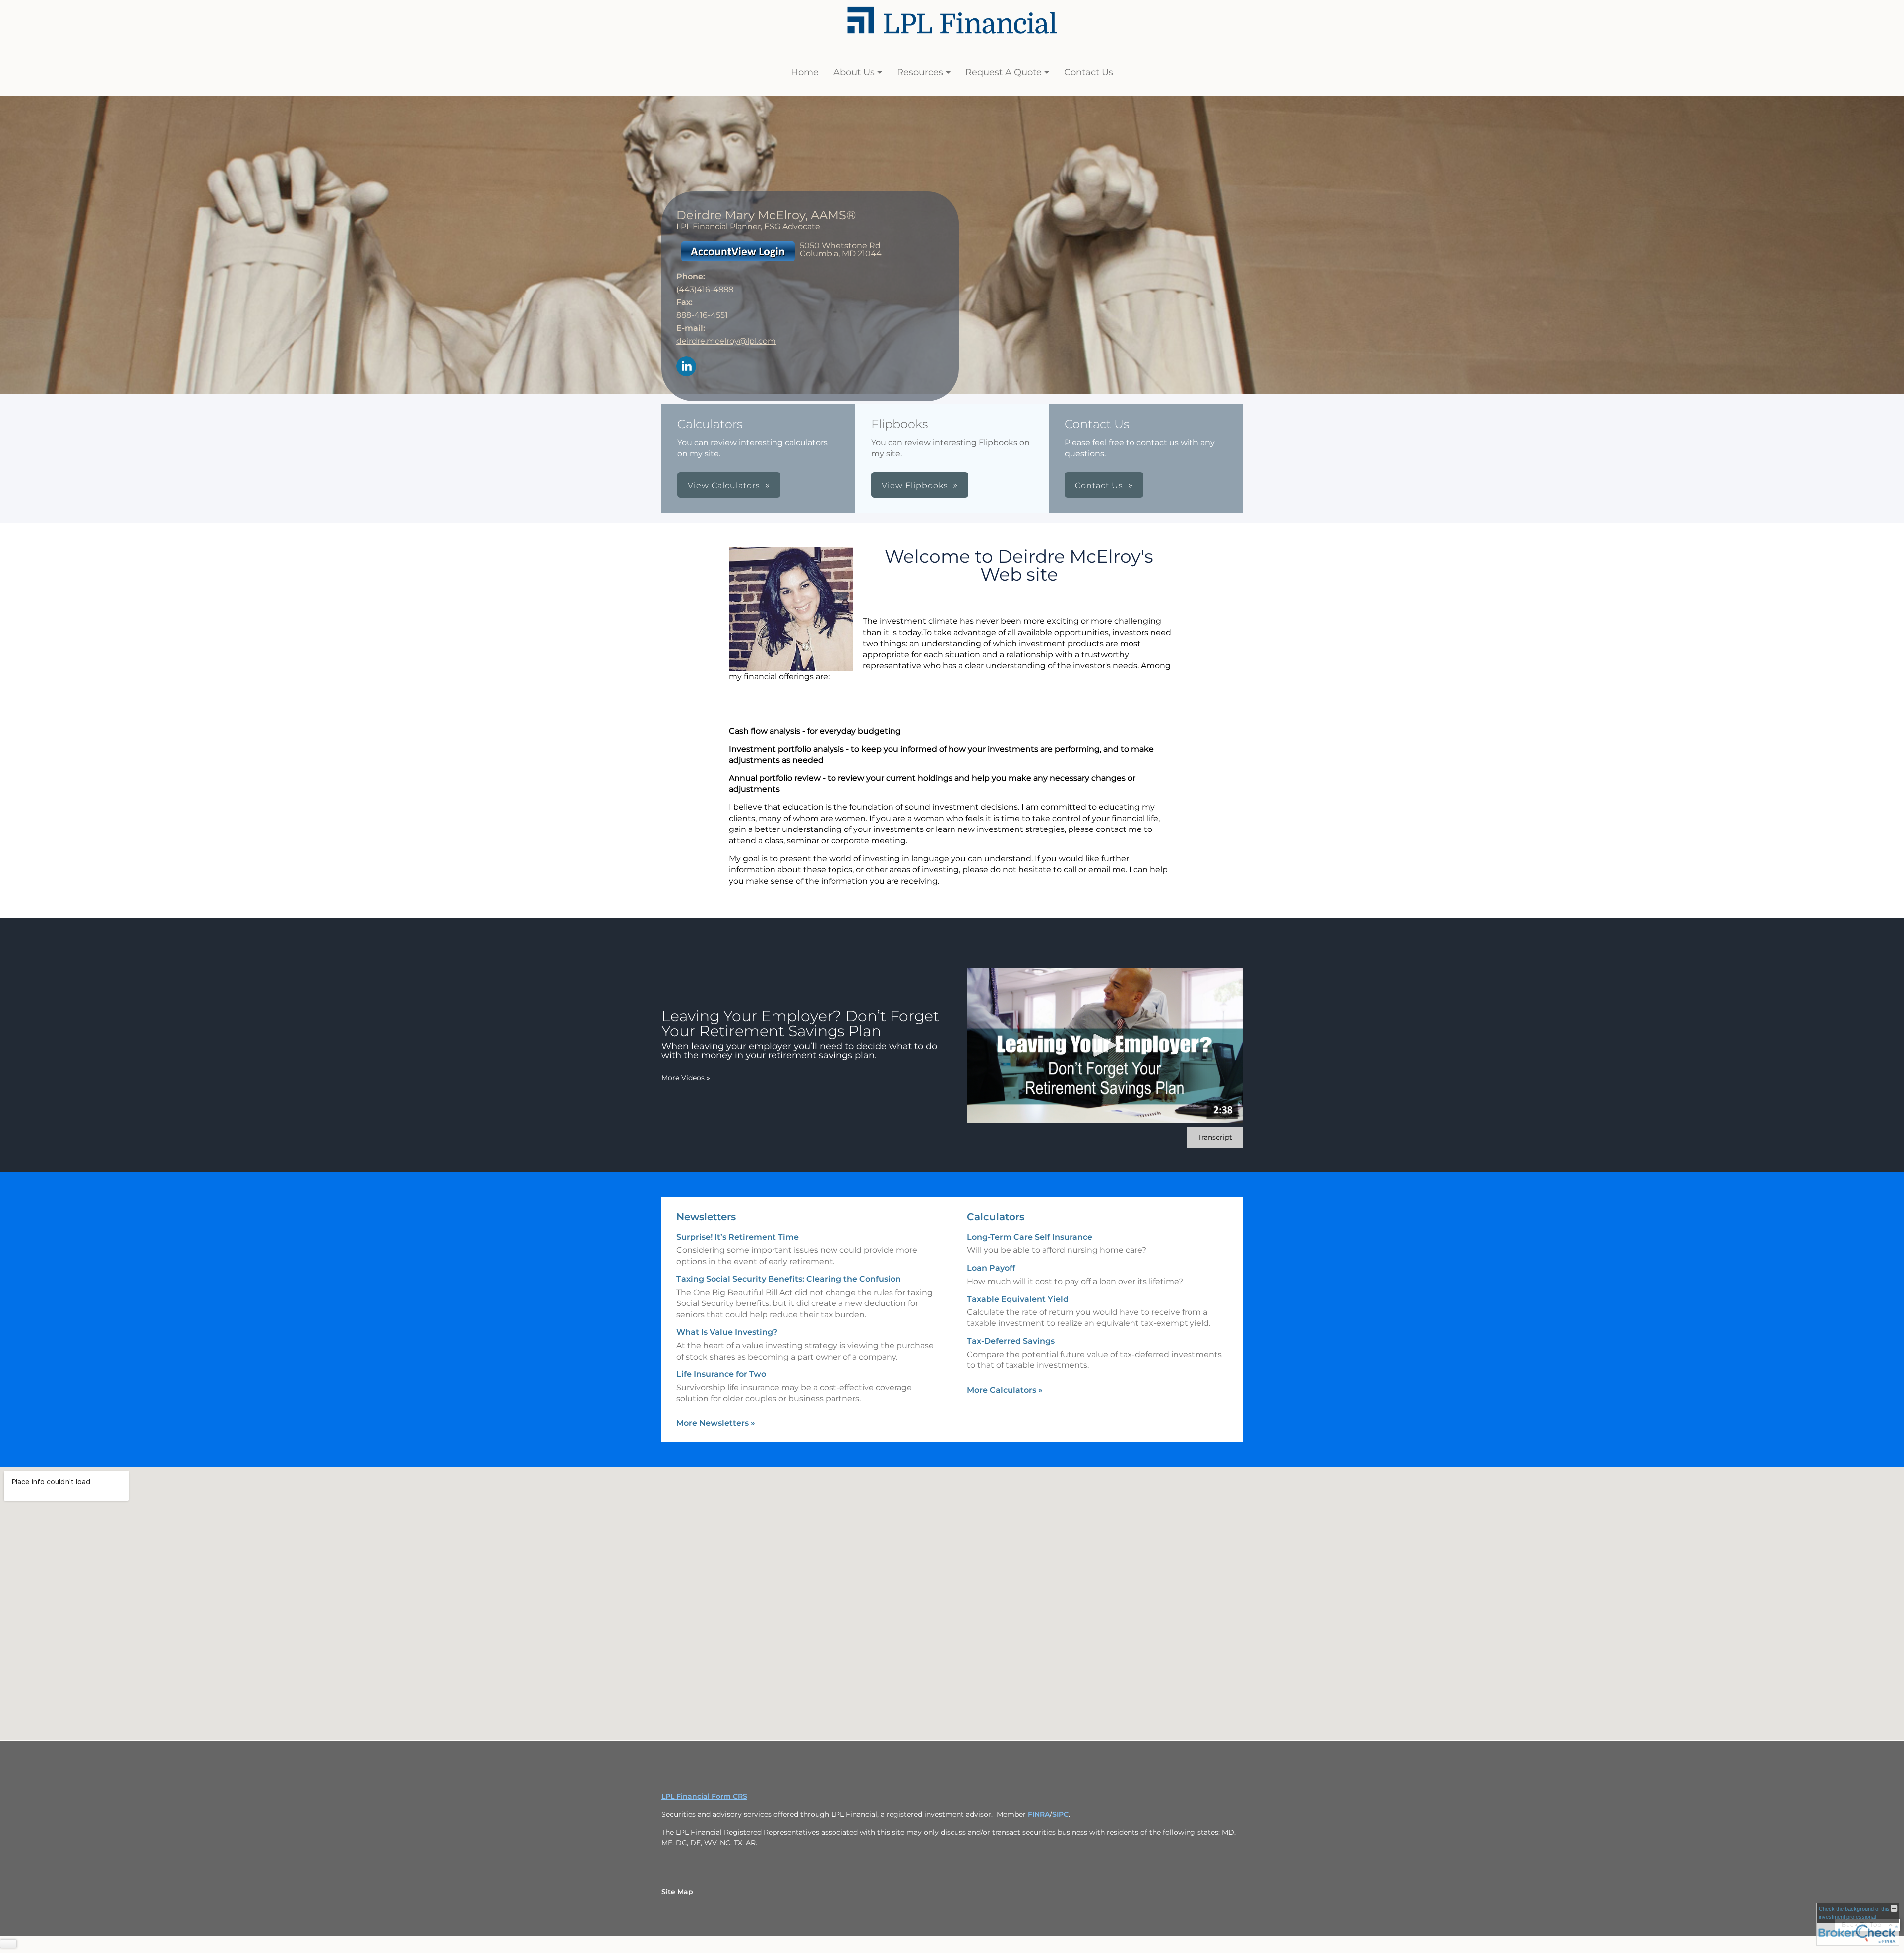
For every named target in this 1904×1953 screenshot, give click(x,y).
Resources (920, 72)
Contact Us (1089, 72)
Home (805, 72)
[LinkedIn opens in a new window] (686, 367)
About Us (854, 72)
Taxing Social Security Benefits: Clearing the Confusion (789, 1279)
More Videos (686, 1078)
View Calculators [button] (724, 486)
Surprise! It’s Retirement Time (738, 1237)
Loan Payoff (991, 1268)
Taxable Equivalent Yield (1018, 1299)
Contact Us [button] (1099, 486)
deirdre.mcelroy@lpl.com (726, 341)
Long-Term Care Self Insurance (1030, 1237)
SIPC (1060, 1814)
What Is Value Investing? (727, 1332)
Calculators (996, 1217)
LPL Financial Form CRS (704, 1796)
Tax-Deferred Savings (1011, 1341)
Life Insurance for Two (721, 1374)
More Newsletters (716, 1423)
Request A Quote (1004, 72)
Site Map (677, 1892)
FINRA (1039, 1814)
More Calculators (1005, 1390)
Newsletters (706, 1217)
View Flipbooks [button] (915, 486)
